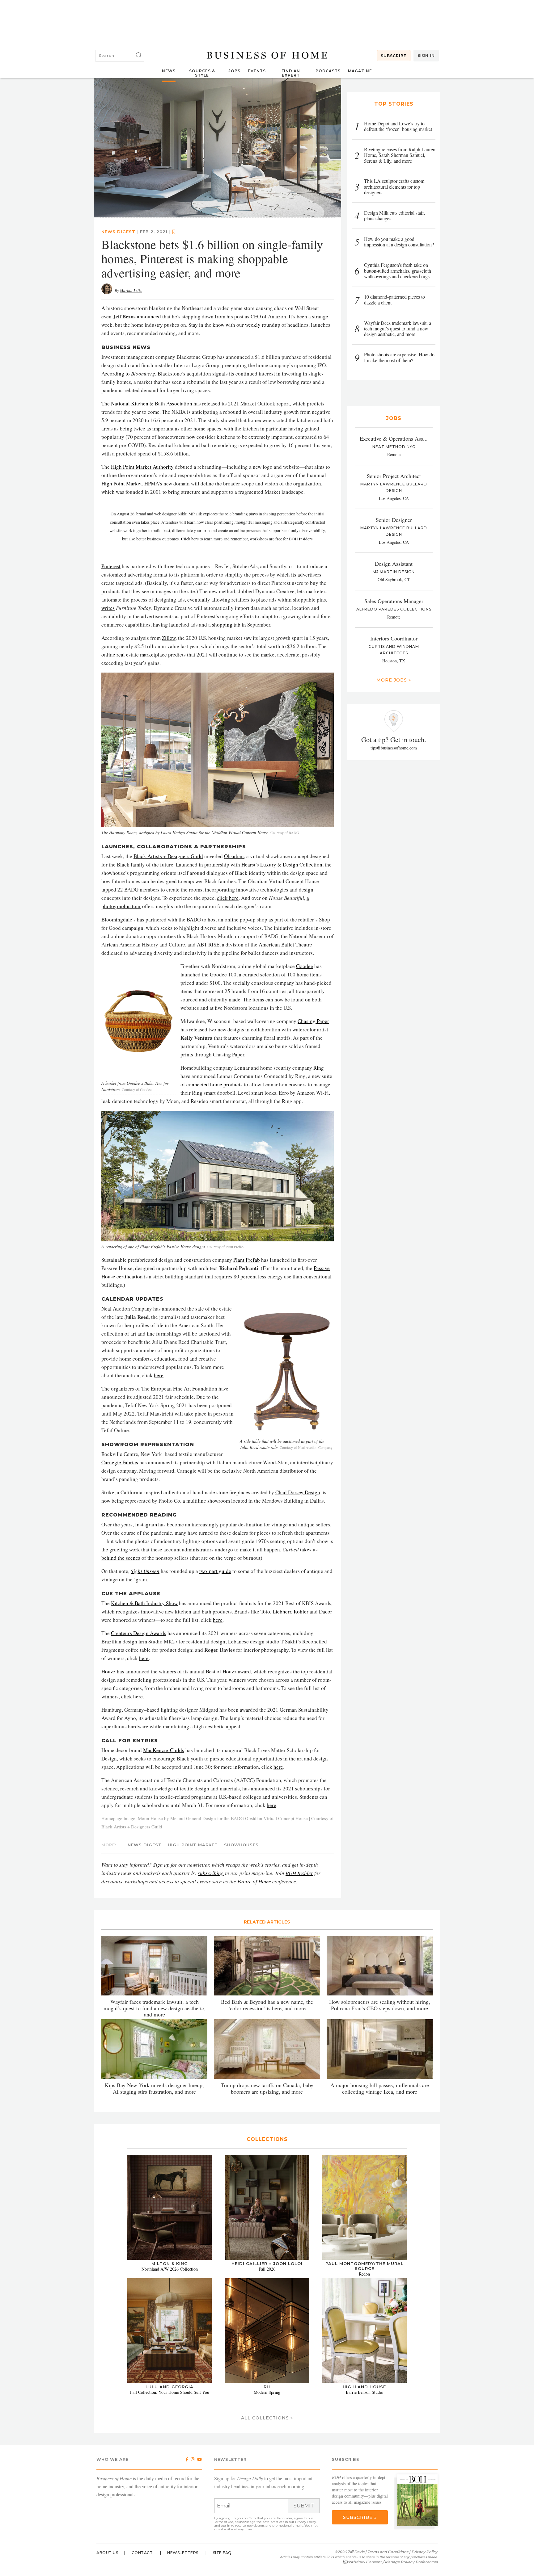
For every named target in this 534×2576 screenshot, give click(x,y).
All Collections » (267, 2418)
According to (116, 373)
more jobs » (394, 680)
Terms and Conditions (388, 2551)
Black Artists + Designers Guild (168, 856)
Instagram (146, 1524)
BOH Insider (299, 1873)
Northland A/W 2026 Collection (170, 2269)
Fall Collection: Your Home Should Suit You (170, 2392)
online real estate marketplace (134, 654)
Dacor (326, 1611)
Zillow (169, 638)
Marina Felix (131, 290)
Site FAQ (222, 2552)
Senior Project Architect (394, 476)
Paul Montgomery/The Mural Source (364, 2266)
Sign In (426, 55)
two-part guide (215, 1571)
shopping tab (226, 624)
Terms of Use (224, 2521)
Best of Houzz (221, 1671)
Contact (142, 2552)
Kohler (301, 1611)
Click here (190, 539)
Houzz (108, 1671)
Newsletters (183, 2552)
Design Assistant (394, 564)
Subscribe (394, 56)
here (159, 1375)
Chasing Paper (313, 1021)
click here (228, 898)
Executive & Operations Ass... (394, 438)
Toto (265, 1611)
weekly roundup (263, 324)
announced (149, 316)
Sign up (161, 1865)
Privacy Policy (305, 2521)
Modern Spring (267, 2392)
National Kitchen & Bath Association (152, 403)
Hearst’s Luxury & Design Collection (282, 864)
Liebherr (282, 1611)
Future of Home (254, 1881)
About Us (107, 2552)
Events (257, 71)
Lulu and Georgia (170, 2387)
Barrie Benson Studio (364, 2392)
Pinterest (111, 566)
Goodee (305, 966)
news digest (118, 231)
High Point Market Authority (142, 466)
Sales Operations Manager (394, 601)
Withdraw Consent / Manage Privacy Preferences (392, 2562)
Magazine (360, 71)
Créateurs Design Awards (139, 1633)
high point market (193, 1845)
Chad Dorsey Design (298, 1492)
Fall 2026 (267, 2269)
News (169, 71)
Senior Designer (394, 520)
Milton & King (170, 2263)
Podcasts (328, 71)
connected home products (214, 1084)
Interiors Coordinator (394, 638)
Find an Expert (291, 73)
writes (108, 608)
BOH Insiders (301, 539)
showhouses (241, 1845)
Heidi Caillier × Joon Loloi (267, 2263)
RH (267, 2387)
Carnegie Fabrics (120, 1462)
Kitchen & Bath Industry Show (144, 1603)
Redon (364, 2274)
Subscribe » (360, 2517)
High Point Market (122, 483)
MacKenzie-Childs (164, 1750)
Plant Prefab (247, 1260)
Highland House (364, 2387)
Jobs (234, 71)
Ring (319, 1068)
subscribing (211, 1873)
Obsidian (234, 856)
